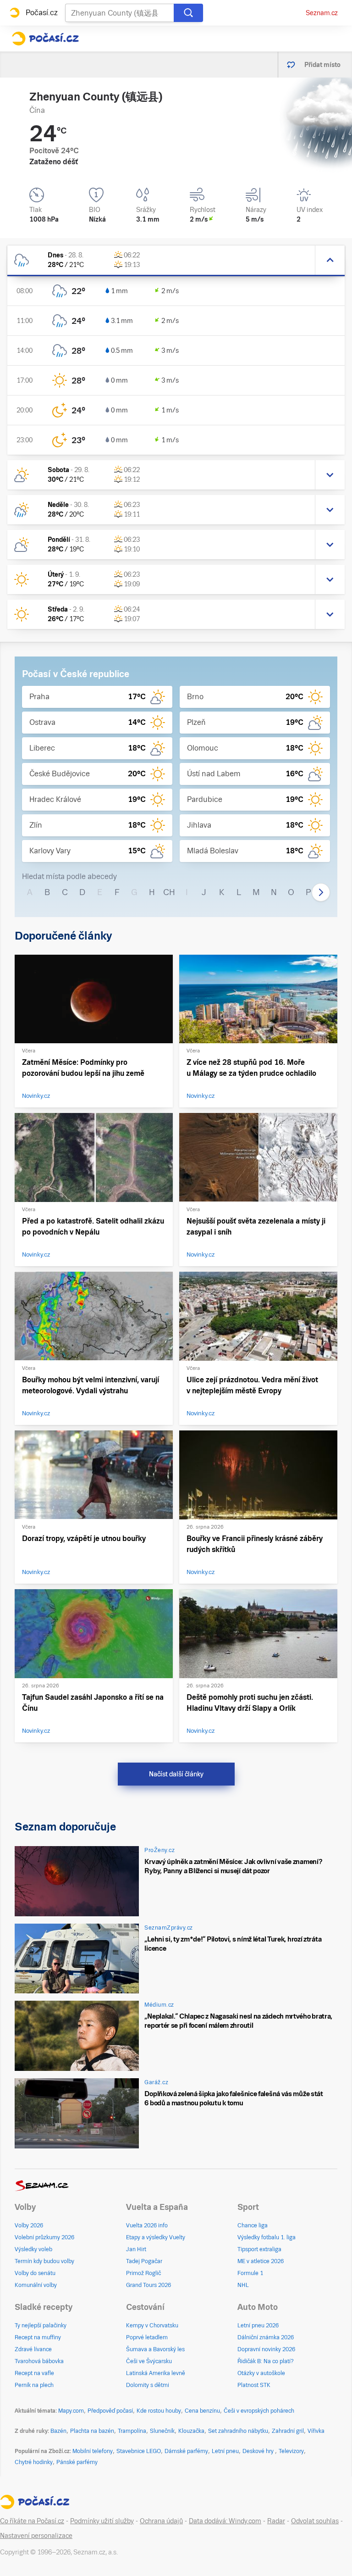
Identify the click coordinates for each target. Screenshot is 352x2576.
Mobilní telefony (93, 2451)
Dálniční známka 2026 (266, 2337)
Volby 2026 (29, 2225)
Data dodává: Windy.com (225, 2521)
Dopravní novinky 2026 (266, 2349)
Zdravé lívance (33, 2349)
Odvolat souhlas (315, 2521)
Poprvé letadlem (147, 2337)
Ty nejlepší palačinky (41, 2326)
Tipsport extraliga (259, 2249)
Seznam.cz (322, 13)
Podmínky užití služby (102, 2521)
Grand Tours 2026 (148, 2285)
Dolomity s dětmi (148, 2385)
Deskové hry (259, 2451)
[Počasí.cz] (45, 39)
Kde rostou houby (159, 2411)
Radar (276, 2521)
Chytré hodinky (34, 2462)
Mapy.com (71, 2411)
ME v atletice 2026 (261, 2261)
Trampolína (132, 2431)
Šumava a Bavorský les (155, 2349)
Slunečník (162, 2431)
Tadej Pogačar (144, 2261)
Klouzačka (191, 2431)
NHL (243, 2285)
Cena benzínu (202, 2411)
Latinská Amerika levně (156, 2373)
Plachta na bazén (92, 2431)
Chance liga (253, 2225)
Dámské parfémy (186, 2451)
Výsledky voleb (33, 2249)
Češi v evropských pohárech (259, 2411)
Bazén (58, 2431)
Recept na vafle (34, 2373)
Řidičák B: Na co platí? (266, 2361)
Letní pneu (225, 2451)
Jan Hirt (136, 2249)
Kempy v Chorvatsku (152, 2326)
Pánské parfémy (77, 2462)
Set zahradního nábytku (238, 2431)
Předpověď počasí (110, 2411)
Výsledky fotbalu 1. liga (267, 2237)
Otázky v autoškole (261, 2373)
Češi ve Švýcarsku (149, 2361)
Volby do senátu (35, 2273)
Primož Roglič (143, 2273)
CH (169, 892)
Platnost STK (254, 2385)
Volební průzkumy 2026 (44, 2237)
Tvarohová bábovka (39, 2361)
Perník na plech (34, 2385)
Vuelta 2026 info (147, 2225)
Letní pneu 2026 (258, 2326)
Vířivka (316, 2431)
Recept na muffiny (38, 2337)
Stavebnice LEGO (139, 2451)
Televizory (291, 2451)
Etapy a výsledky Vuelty (156, 2237)
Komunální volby (36, 2285)
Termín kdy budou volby (44, 2261)
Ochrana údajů (161, 2521)
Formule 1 (250, 2273)
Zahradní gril (288, 2431)
